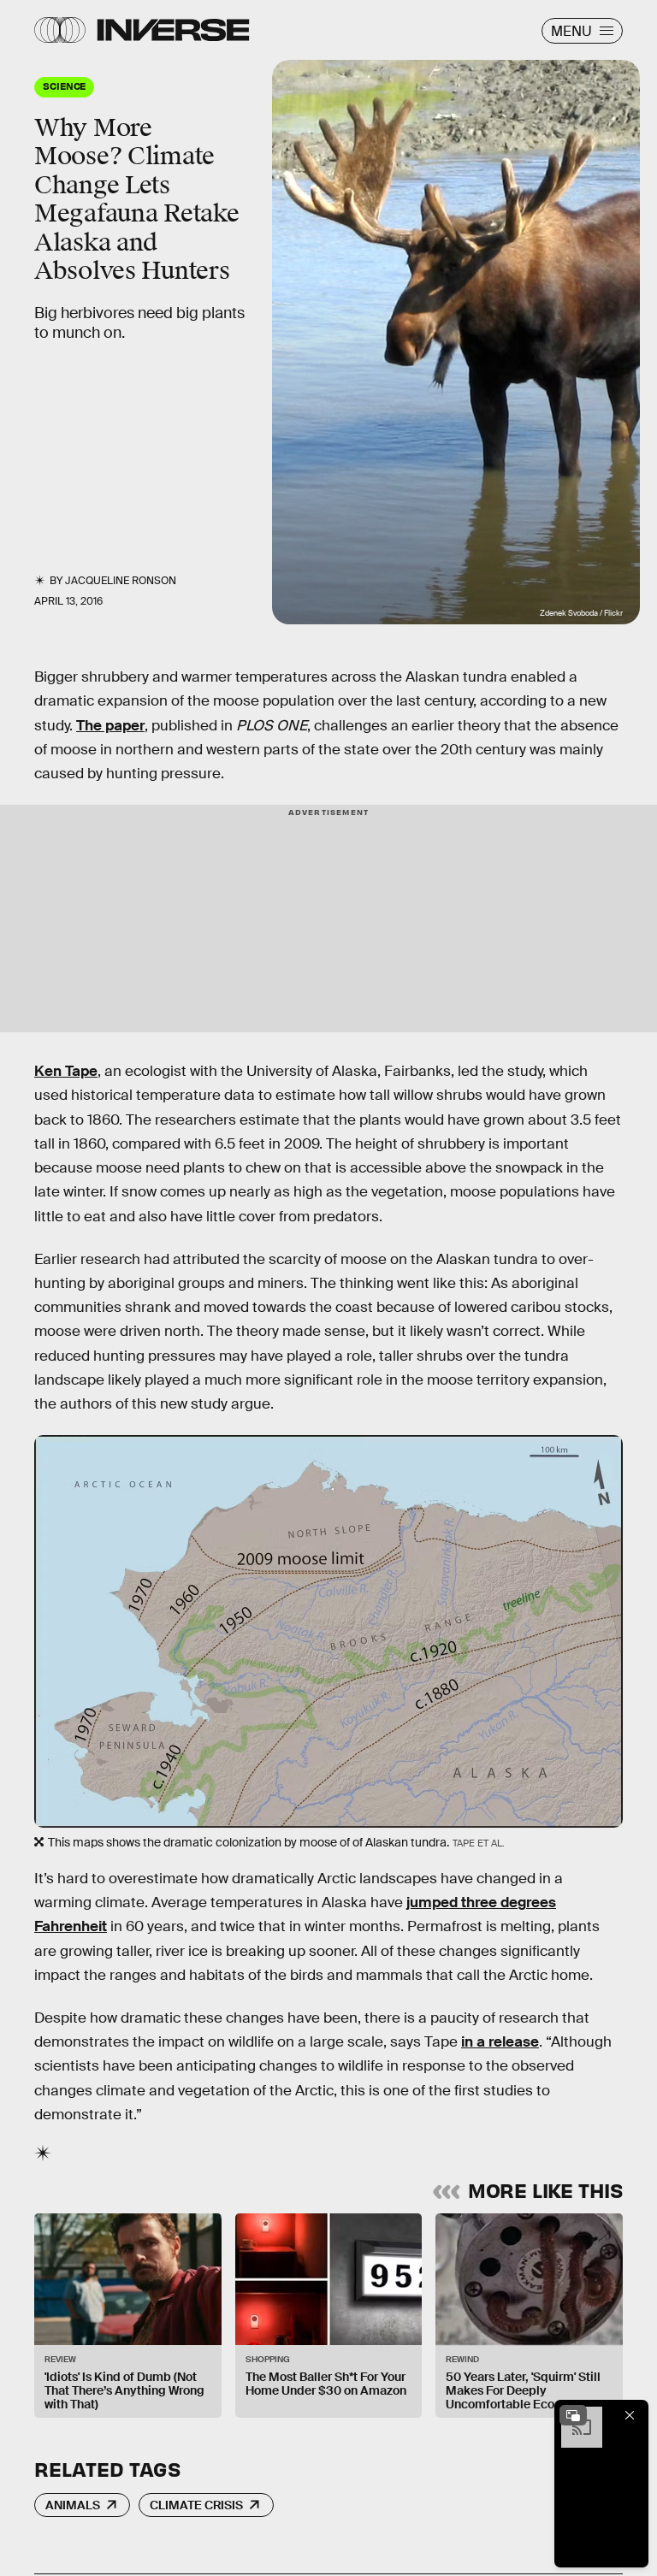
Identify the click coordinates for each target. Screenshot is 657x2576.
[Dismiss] (630, 2415)
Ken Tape (66, 1071)
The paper (110, 726)
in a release (500, 2042)
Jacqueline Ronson (121, 581)
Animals (73, 2505)
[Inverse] (173, 30)
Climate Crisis (196, 2505)
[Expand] (573, 2415)
